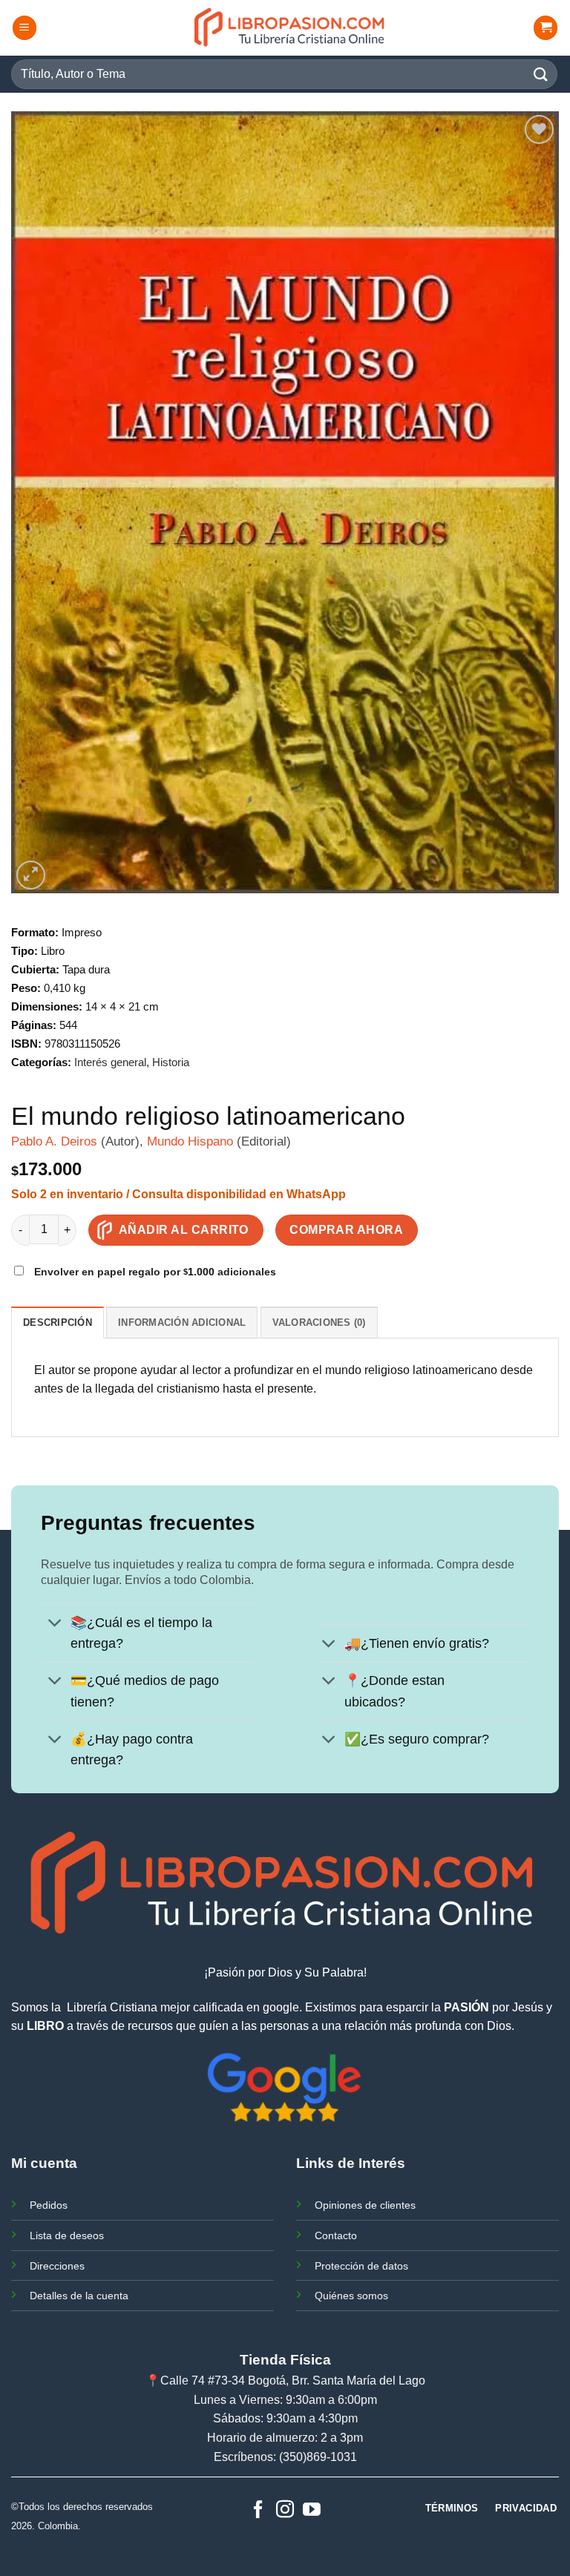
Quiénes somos (351, 2296)
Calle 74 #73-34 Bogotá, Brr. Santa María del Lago (293, 2380)
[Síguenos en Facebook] (258, 2510)
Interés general (110, 1062)
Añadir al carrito (184, 1230)
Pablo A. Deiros (54, 1141)
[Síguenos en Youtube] (312, 2510)
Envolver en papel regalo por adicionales (154, 1272)
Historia (171, 1062)
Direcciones (57, 2266)
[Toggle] (55, 1624)
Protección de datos (361, 2266)
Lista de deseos (67, 2235)
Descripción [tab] (58, 1322)
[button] (24, 28)
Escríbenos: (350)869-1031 (285, 2457)
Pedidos (49, 2205)
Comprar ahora (346, 1230)
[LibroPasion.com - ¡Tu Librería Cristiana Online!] (291, 28)
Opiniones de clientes (365, 2205)
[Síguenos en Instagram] (285, 2510)
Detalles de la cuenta (79, 2296)
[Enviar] (541, 74)
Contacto (336, 2235)
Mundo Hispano (190, 1141)
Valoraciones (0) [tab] (319, 1322)
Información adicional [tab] (182, 1322)
